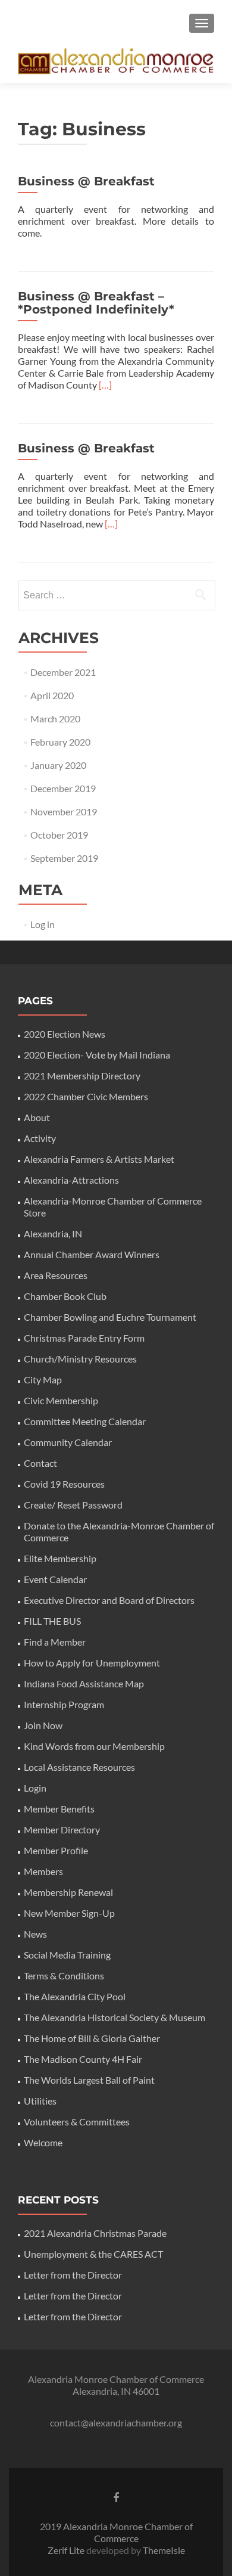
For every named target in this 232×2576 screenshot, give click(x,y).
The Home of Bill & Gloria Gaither (92, 2038)
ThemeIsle (164, 2550)
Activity (40, 1138)
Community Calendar (68, 1442)
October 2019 (59, 835)
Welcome (43, 2142)
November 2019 (64, 811)
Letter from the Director (73, 2275)
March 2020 (55, 719)
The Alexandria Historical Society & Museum (115, 2017)
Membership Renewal (68, 1892)
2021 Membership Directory (82, 1076)
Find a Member (55, 1642)
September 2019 (64, 858)
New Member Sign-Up (69, 1913)
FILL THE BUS (52, 1621)
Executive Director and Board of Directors (109, 1600)
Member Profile (56, 1850)
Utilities (40, 2101)
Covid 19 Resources (64, 1484)
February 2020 (60, 742)
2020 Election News (65, 1034)
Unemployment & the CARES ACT (93, 2254)
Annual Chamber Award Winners (92, 1254)
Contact (40, 1463)
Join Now (43, 1725)
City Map (43, 1379)
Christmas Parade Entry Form (84, 1338)
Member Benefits (59, 1809)
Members (43, 1871)
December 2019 (63, 788)
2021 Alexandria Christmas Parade (95, 2233)
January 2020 (58, 765)
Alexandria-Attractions (71, 1180)
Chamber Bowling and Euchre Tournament (110, 1317)
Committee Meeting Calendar (85, 1421)
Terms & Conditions (64, 1976)
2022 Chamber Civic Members (86, 1096)
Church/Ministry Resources (80, 1359)
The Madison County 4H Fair (83, 2059)
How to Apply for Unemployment (92, 1663)
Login (35, 1788)
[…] (105, 385)
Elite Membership (60, 1558)
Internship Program (64, 1704)
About (37, 1117)
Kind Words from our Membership (94, 1746)
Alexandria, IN (53, 1233)
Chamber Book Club (65, 1296)
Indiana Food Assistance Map (84, 1683)
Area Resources (56, 1275)
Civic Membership (61, 1400)
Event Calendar (55, 1579)
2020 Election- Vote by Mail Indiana (97, 1055)
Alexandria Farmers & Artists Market (99, 1159)
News (35, 1934)
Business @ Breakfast (86, 181)
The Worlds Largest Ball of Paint (89, 2080)
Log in (43, 924)
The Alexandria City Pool (75, 1996)
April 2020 (52, 695)
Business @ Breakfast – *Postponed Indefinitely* (96, 303)
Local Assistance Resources (79, 1767)
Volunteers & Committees (77, 2122)
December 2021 (63, 672)
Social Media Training (67, 1955)
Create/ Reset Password (73, 1505)
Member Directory (62, 1829)
